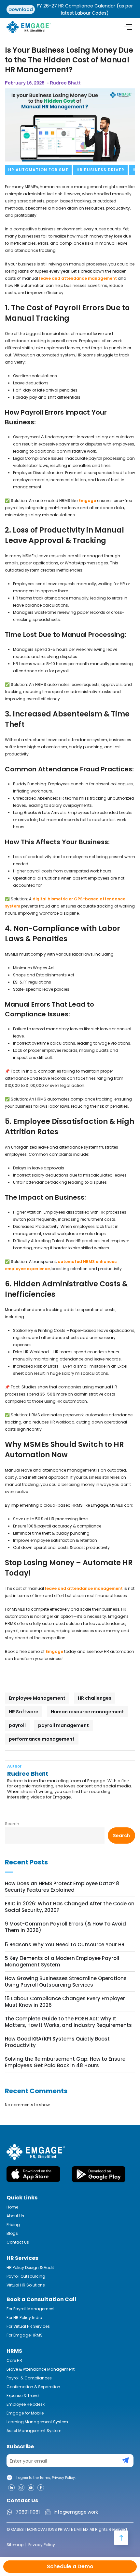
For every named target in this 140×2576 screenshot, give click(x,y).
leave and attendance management (78, 278)
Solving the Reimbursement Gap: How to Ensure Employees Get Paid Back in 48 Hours (65, 2062)
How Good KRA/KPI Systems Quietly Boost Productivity (57, 2042)
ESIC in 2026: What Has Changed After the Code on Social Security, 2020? (70, 1907)
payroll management (63, 1725)
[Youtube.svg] (31, 2488)
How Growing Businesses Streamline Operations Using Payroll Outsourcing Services (66, 1982)
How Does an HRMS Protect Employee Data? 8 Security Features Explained (62, 1887)
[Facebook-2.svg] (41, 2488)
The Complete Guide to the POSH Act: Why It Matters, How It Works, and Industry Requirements (68, 2022)
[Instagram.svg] (21, 2488)
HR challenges (95, 1698)
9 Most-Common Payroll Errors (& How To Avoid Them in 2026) (65, 1927)
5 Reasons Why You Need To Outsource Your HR (65, 1945)
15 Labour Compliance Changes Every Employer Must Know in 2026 (65, 2002)
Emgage (87, 501)
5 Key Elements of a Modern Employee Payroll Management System (62, 1962)
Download (21, 9)
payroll (17, 1725)
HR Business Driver (100, 170)
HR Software (24, 1712)
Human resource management (87, 1712)
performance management (42, 1739)
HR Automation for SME (38, 170)
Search (12, 1824)
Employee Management (37, 1698)
